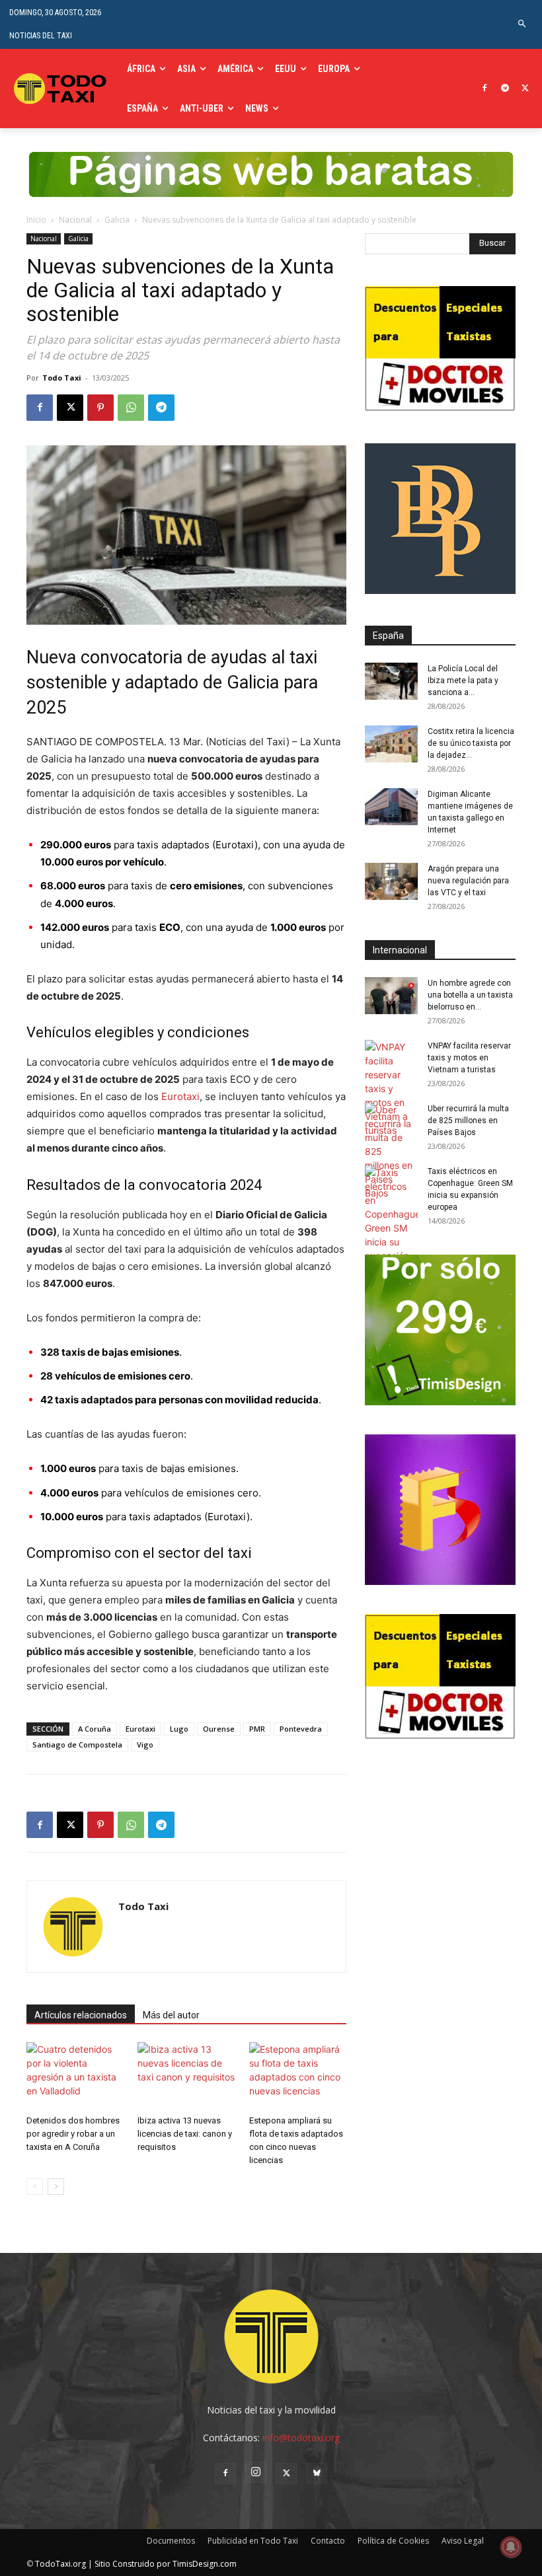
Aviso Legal (463, 2541)
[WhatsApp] (131, 408)
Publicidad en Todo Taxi (253, 2541)
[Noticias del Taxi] (61, 89)
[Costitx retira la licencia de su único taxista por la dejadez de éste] (391, 744)
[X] (525, 89)
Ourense (219, 1729)
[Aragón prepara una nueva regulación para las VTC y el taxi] (391, 881)
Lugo (179, 1729)
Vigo (145, 1745)
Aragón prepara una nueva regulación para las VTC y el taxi (468, 881)
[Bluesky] (317, 2474)
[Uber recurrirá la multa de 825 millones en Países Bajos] (391, 1151)
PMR (257, 1729)
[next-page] (56, 2187)
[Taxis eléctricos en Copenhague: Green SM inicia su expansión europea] (391, 1221)
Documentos (171, 2541)
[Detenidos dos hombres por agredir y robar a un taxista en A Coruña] (75, 2076)
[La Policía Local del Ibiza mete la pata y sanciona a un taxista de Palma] (391, 681)
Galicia (117, 220)
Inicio (36, 220)
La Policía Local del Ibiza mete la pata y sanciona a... (463, 681)
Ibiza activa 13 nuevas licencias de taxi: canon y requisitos (185, 2134)
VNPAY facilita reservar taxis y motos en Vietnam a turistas (469, 1058)
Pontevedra (301, 1729)
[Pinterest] (100, 408)
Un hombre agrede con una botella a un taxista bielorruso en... (470, 995)
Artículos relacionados (81, 2015)
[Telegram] (505, 89)
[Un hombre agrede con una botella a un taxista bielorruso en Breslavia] (391, 996)
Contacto (328, 2541)
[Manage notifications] (511, 2547)
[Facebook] (485, 89)
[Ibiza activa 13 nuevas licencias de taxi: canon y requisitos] (186, 2076)
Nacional (75, 220)
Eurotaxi (180, 1096)
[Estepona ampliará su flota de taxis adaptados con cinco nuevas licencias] (298, 2076)
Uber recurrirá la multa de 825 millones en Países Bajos (468, 1121)
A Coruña (95, 1729)
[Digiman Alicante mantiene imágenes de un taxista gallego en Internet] (391, 807)
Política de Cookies (393, 2541)
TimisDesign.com (205, 2564)
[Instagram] (256, 2472)
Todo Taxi (62, 378)
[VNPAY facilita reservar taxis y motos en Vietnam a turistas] (391, 1088)
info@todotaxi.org (301, 2438)
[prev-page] (35, 2187)
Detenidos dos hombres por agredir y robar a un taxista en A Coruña (73, 2134)
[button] (523, 24)
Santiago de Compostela (77, 1745)
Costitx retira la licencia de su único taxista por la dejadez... (471, 743)
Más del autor (171, 2015)
